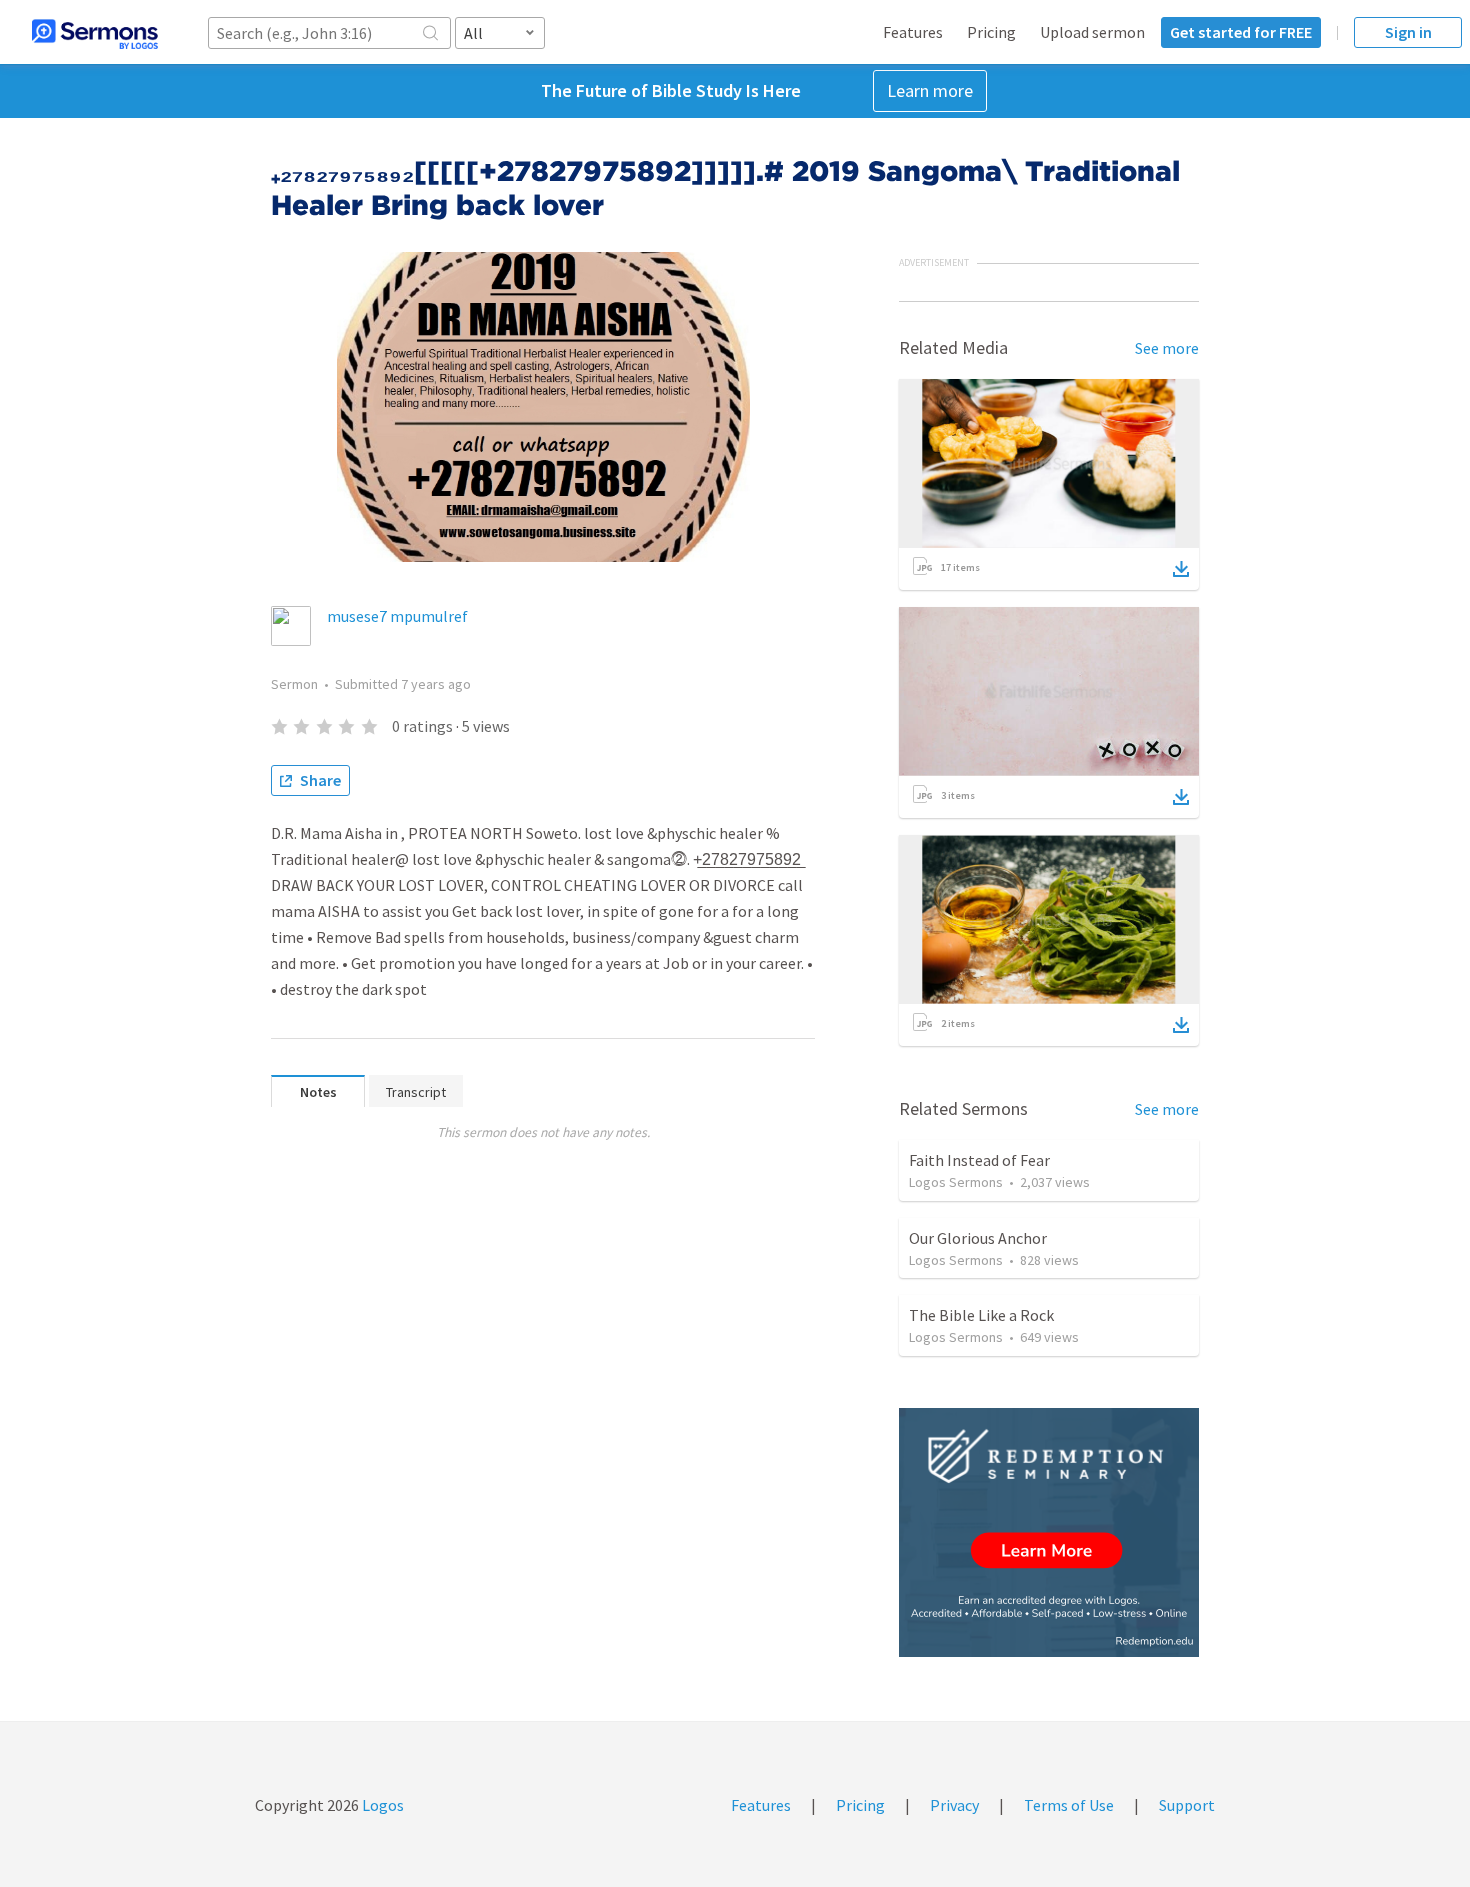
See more (1167, 348)
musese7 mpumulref (397, 616)
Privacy (954, 1805)
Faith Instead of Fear (979, 1160)
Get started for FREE (1241, 32)
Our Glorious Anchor (978, 1238)
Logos (381, 1805)
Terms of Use (1069, 1805)
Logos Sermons (956, 1182)
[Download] (1181, 569)
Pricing (991, 32)
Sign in (1408, 32)
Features (913, 32)
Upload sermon (1092, 32)
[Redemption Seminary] (1049, 1532)
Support (1187, 1805)
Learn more (930, 90)
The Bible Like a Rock (981, 1315)
